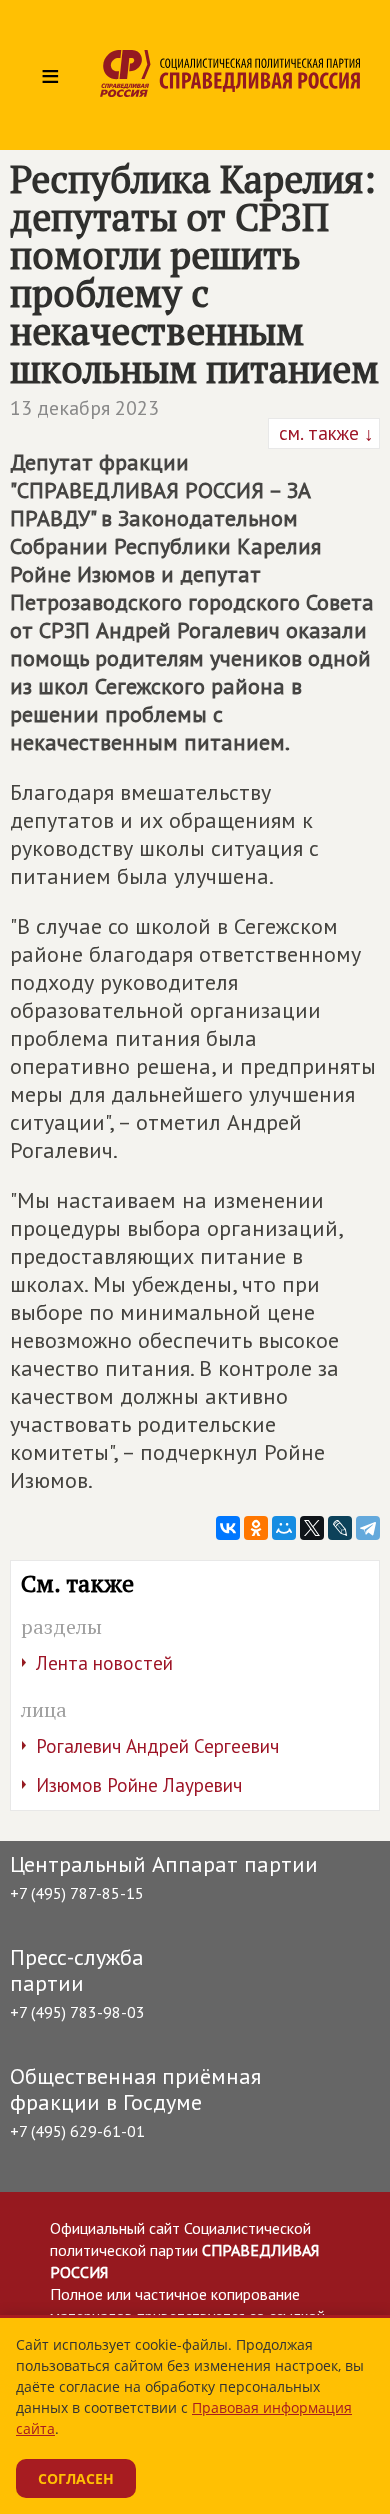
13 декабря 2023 (84, 408)
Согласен (76, 2478)
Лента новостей (104, 1663)
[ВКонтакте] (228, 1528)
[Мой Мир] (284, 1528)
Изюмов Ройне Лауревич (139, 1785)
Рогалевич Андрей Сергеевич (157, 1746)
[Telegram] (368, 1528)
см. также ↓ (324, 433)
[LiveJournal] (340, 1528)
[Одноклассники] (256, 1528)
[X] (312, 1528)
